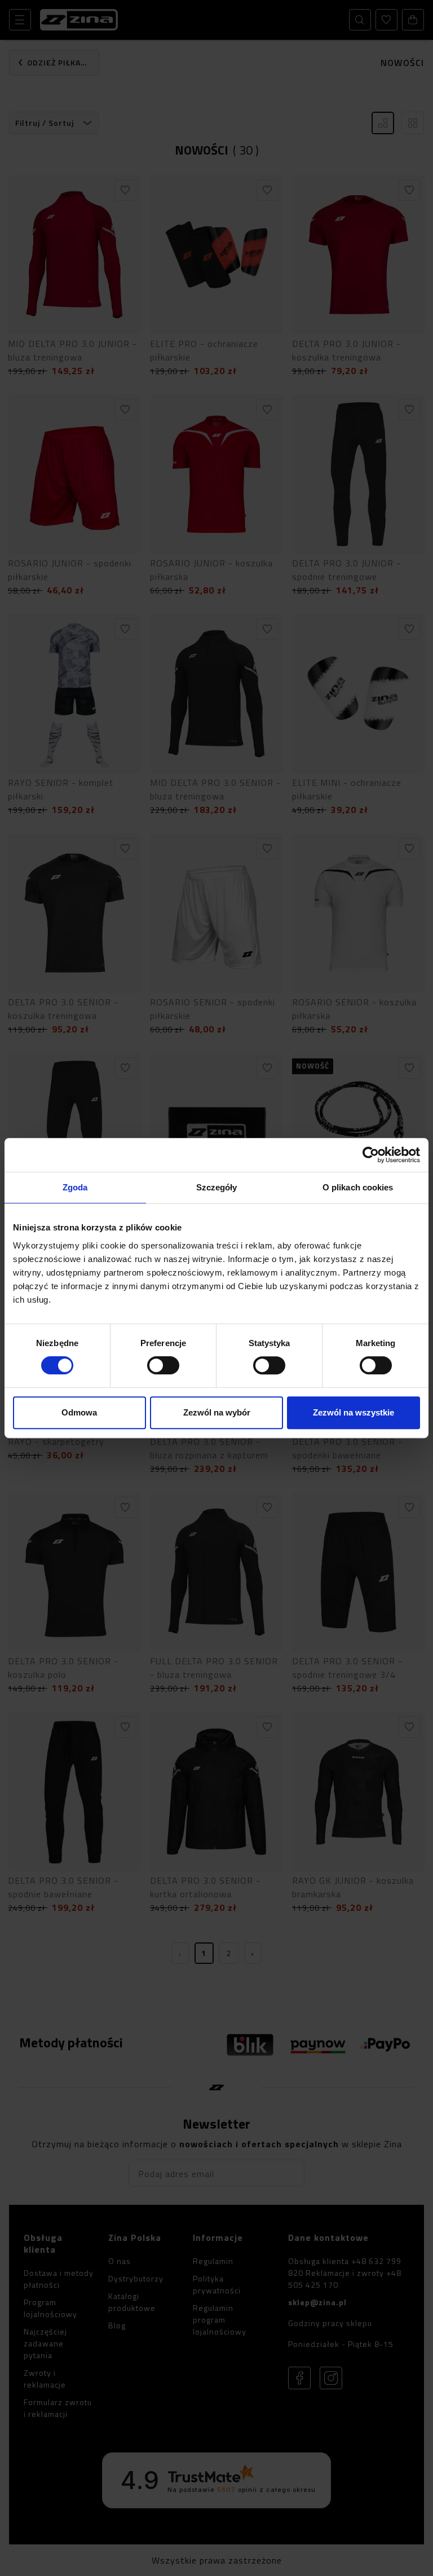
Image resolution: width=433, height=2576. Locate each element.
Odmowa (79, 1412)
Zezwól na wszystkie (354, 1412)
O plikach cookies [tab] (358, 1187)
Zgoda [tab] (75, 1187)
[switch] (163, 1365)
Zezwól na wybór (217, 1412)
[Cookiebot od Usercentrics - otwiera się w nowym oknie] (371, 1155)
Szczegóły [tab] (217, 1187)
